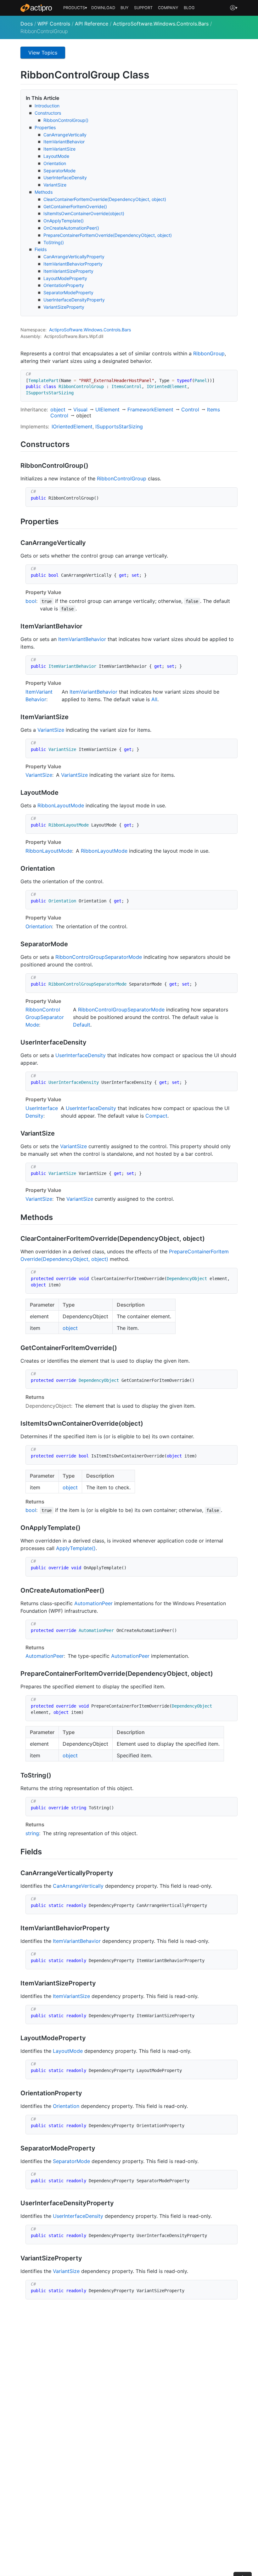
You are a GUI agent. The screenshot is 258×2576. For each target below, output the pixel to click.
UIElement (107, 409)
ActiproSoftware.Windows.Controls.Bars (161, 24)
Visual (80, 409)
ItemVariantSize (59, 149)
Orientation (55, 163)
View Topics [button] (43, 53)
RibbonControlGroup (122, 478)
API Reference (92, 24)
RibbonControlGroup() (66, 120)
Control (190, 409)
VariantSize (55, 185)
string (32, 1833)
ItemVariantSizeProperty (68, 271)
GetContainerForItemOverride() (75, 206)
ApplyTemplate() (76, 1548)
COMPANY (168, 8)
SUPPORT (143, 8)
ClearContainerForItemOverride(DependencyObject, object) (105, 199)
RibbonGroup (209, 353)
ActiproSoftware (66, 330)
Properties (45, 127)
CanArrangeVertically (65, 135)
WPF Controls (54, 24)
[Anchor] (75, 444)
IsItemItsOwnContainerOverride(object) (84, 213)
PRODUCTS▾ (75, 8)
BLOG (189, 8)
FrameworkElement (150, 409)
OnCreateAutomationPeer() (71, 228)
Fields (41, 249)
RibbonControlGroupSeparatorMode (99, 957)
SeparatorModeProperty (68, 292)
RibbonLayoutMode (61, 805)
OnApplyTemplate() (64, 221)
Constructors (48, 113)
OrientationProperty (64, 285)
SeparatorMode (59, 171)
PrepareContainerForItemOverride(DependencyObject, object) (108, 235)
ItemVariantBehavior (64, 142)
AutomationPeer (93, 1603)
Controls (112, 330)
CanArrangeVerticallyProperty (74, 257)
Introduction (47, 106)
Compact (156, 1116)
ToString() (54, 242)
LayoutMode (56, 156)
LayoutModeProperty (65, 278)
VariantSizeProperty (64, 307)
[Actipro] (36, 8)
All (154, 699)
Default (82, 1025)
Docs (27, 24)
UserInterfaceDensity (65, 177)
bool (31, 601)
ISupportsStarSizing (119, 426)
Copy (229, 376)
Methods (44, 192)
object (58, 409)
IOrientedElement (72, 426)
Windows (93, 330)
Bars (126, 330)
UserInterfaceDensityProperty (74, 300)
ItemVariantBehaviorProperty (73, 264)
